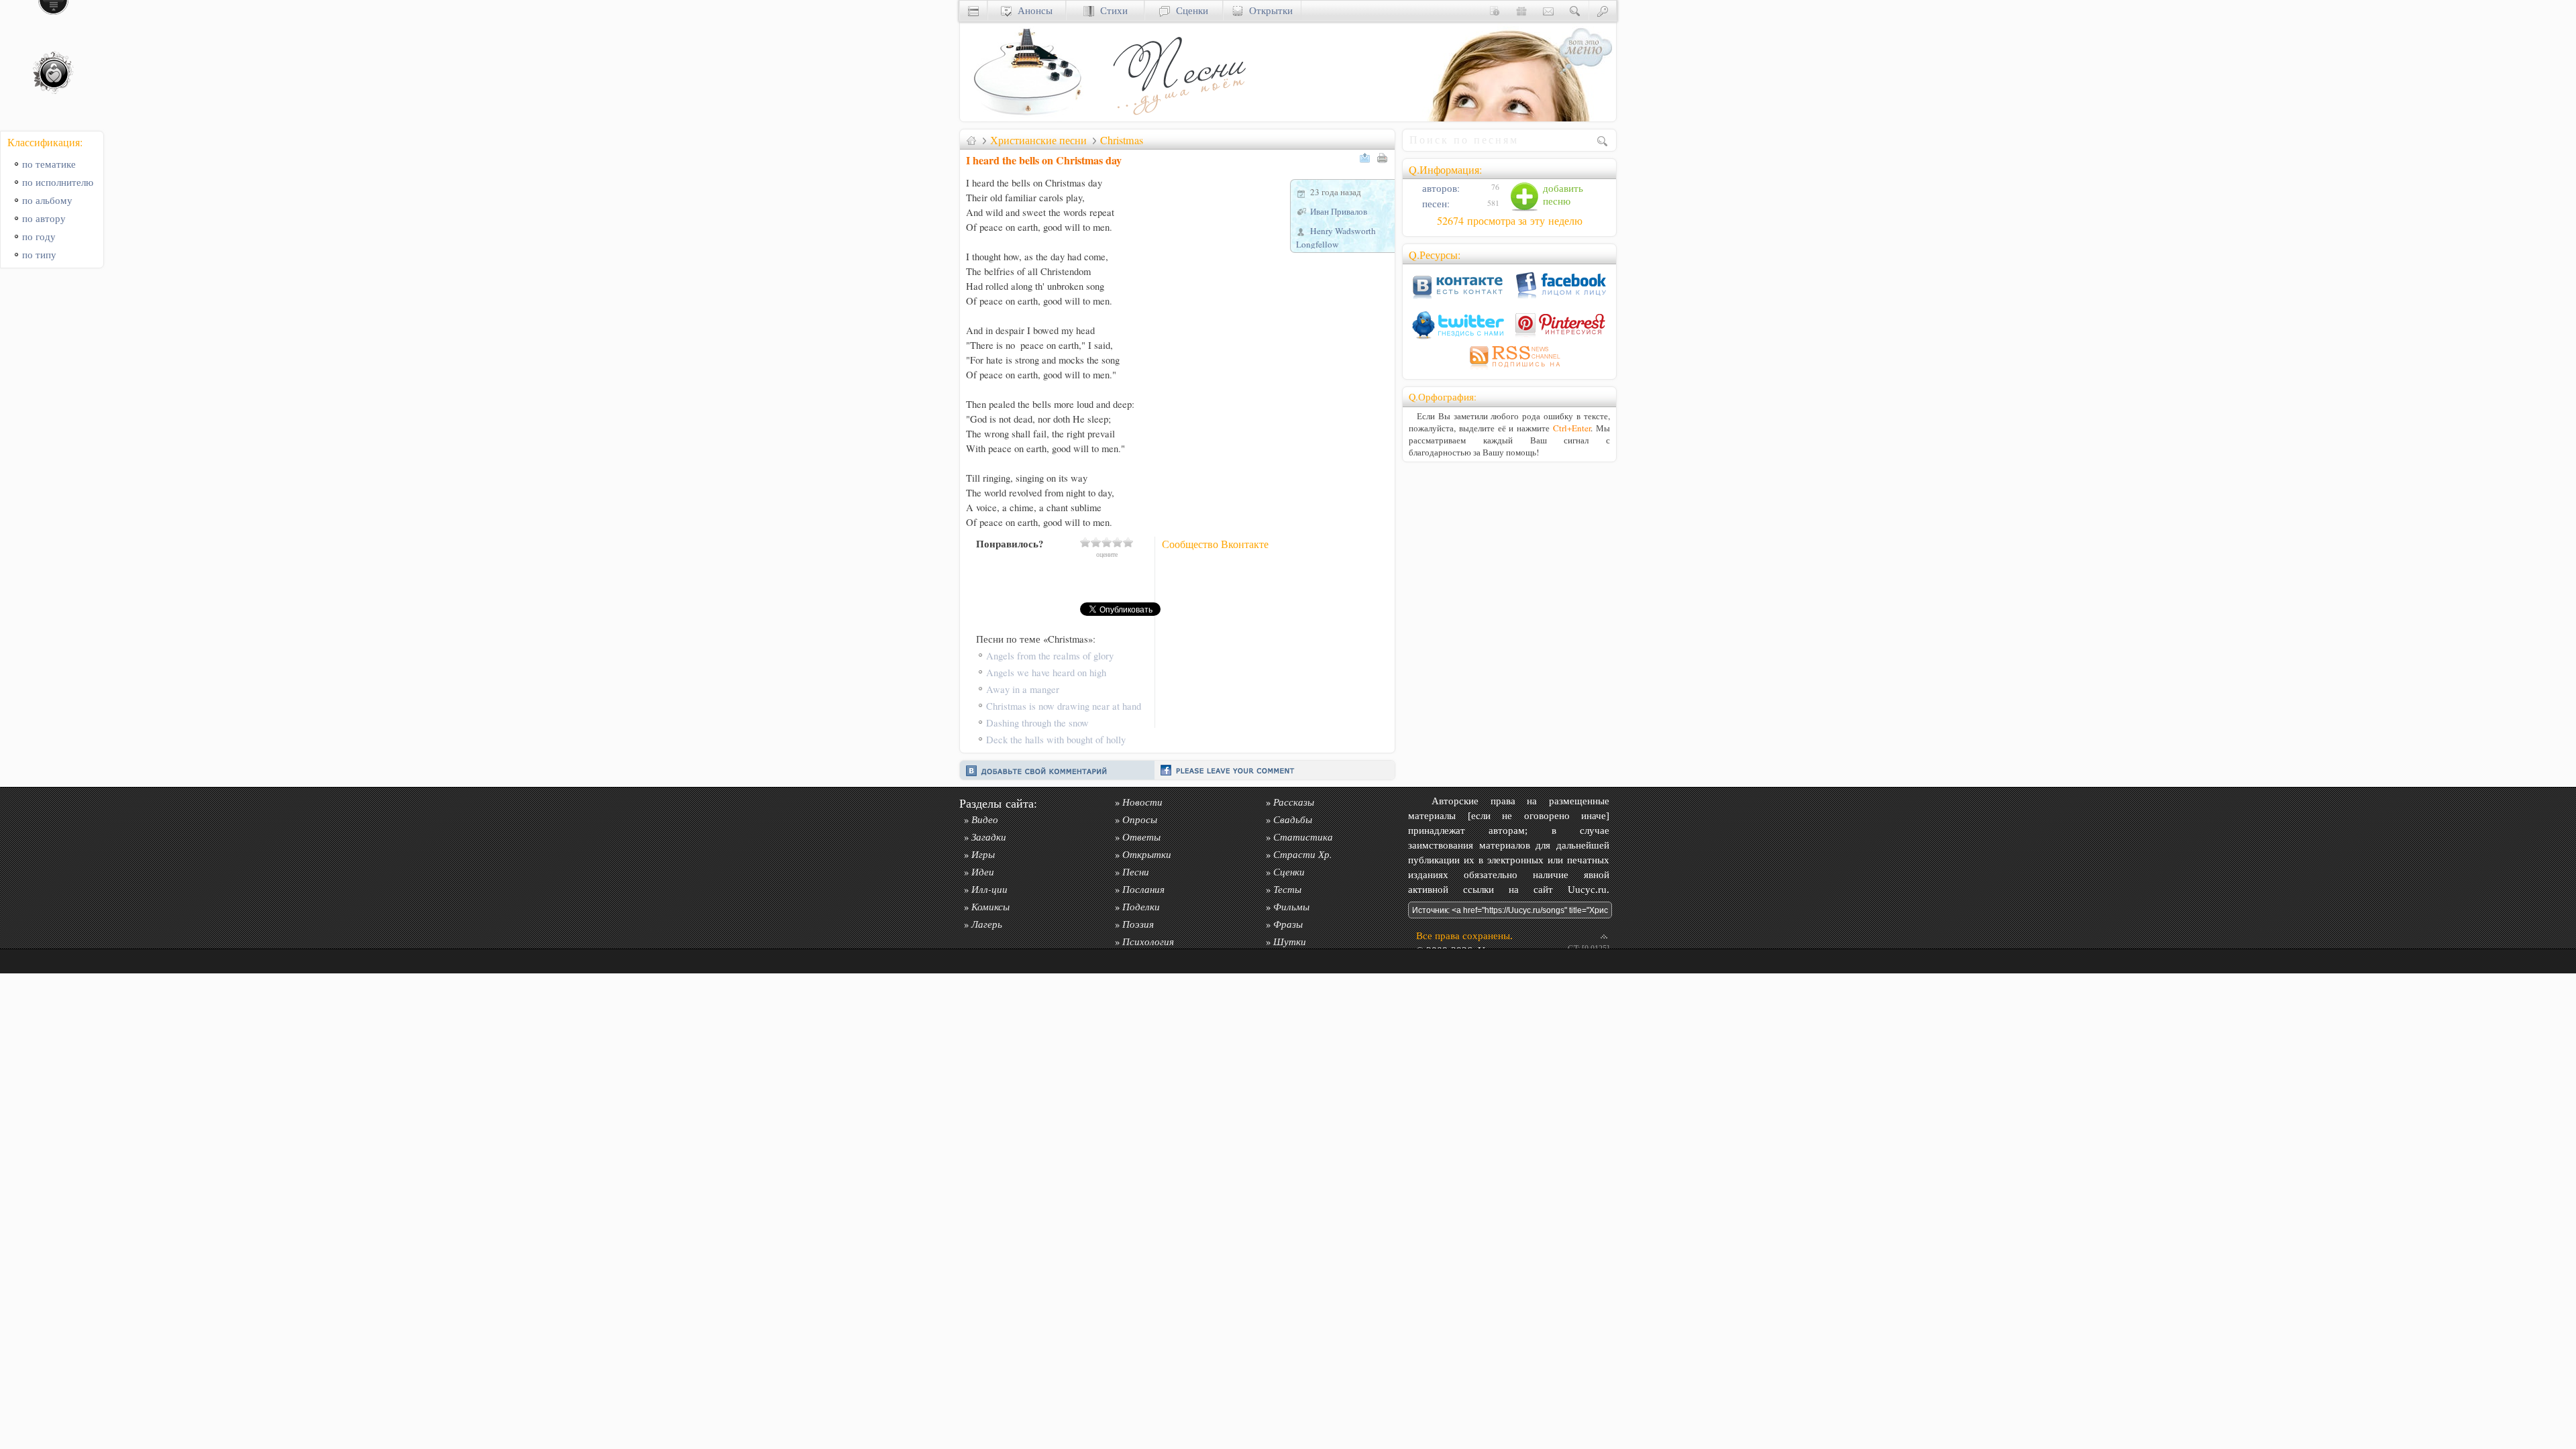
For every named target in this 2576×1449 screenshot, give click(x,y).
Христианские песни (1038, 140)
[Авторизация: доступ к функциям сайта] (1603, 10)
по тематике (49, 164)
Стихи (1111, 10)
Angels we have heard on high (1046, 673)
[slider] (1107, 542)
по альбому (47, 200)
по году (39, 236)
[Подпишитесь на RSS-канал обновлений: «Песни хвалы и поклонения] (1509, 369)
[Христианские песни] (1178, 118)
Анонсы (1032, 10)
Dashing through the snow (1037, 723)
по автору (44, 218)
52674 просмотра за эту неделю (1510, 221)
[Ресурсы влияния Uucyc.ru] (971, 140)
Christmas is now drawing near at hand (1064, 706)
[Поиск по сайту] (1575, 10)
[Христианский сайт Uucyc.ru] (1027, 118)
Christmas (1122, 140)
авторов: (1440, 188)
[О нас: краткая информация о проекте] (1495, 10)
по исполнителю (58, 182)
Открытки (1268, 10)
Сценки (1189, 10)
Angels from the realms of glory (1050, 656)
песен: (1435, 204)
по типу (39, 255)
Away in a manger (1023, 689)
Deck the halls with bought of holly (1056, 740)
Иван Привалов (1339, 211)
